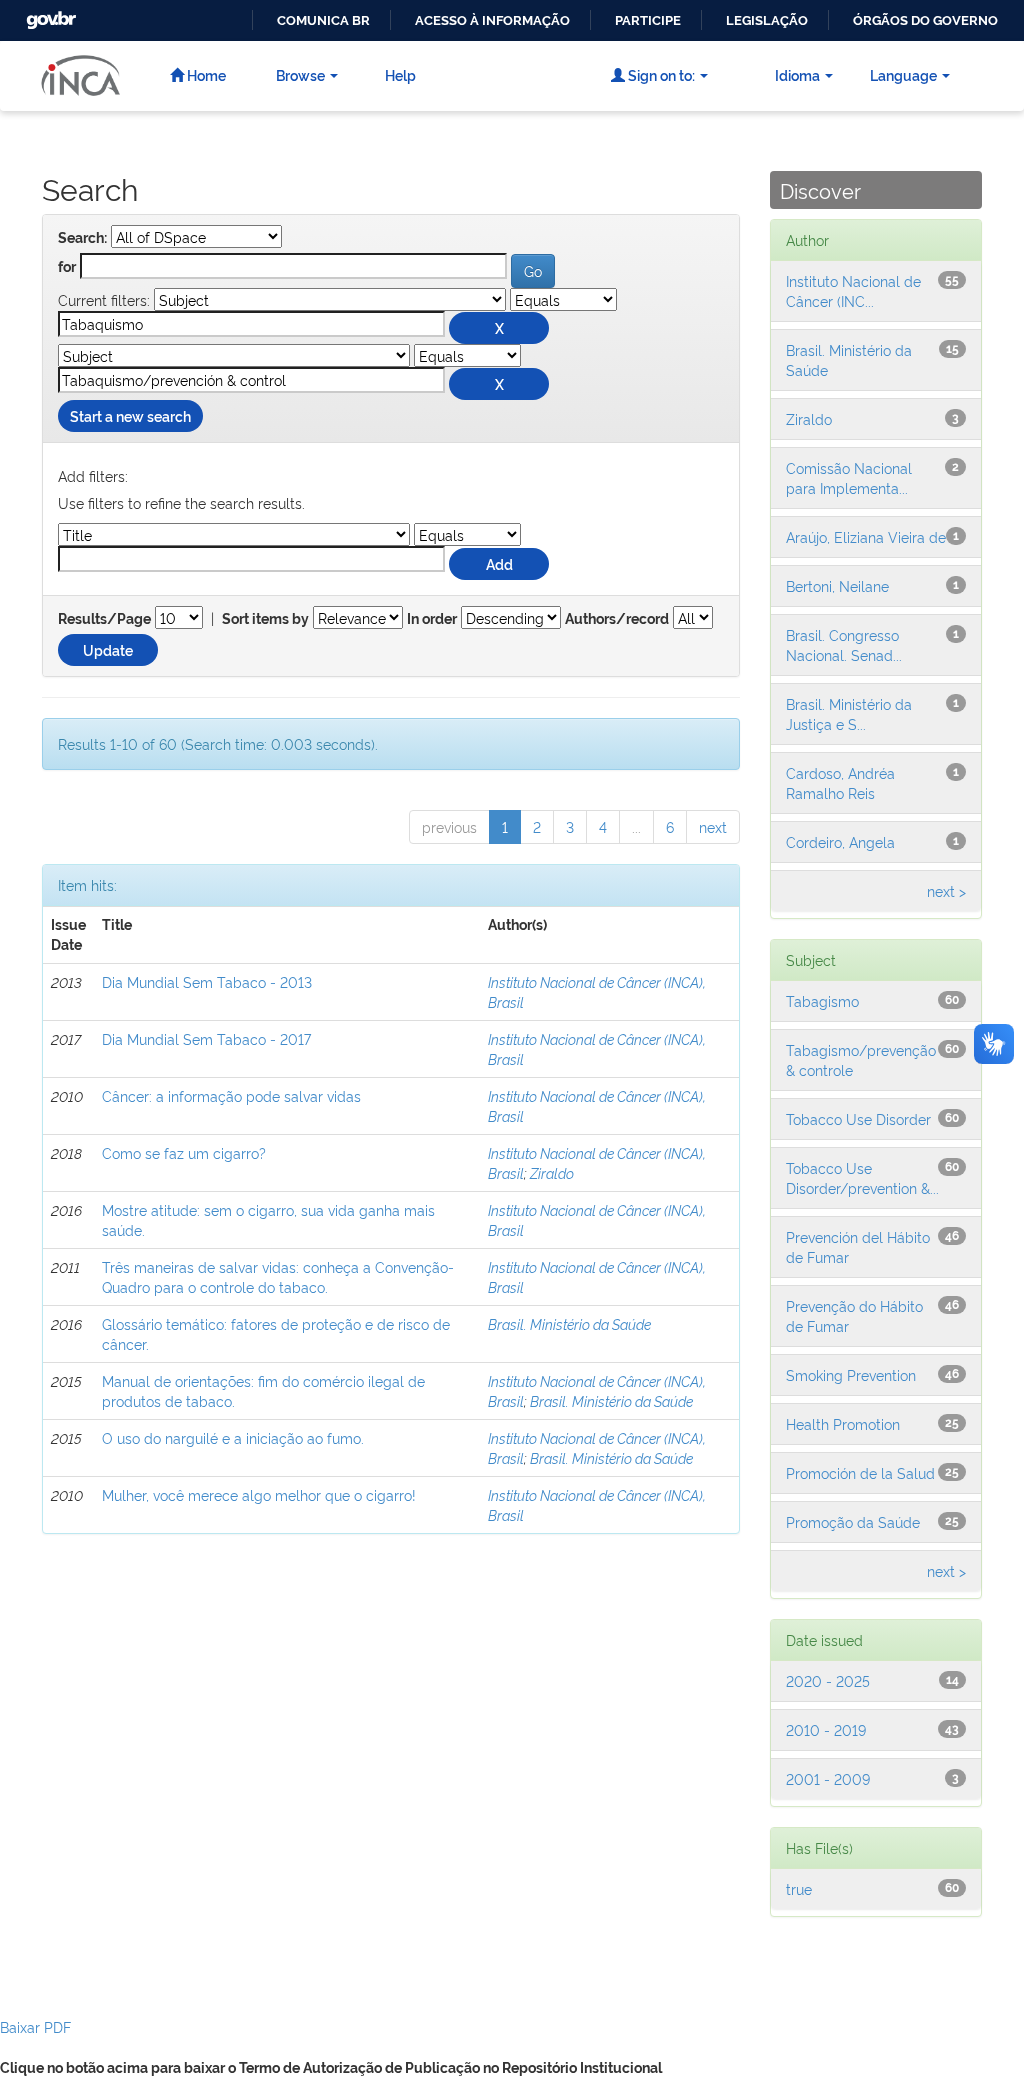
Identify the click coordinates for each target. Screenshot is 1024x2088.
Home (205, 74)
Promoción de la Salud (860, 1472)
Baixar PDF (35, 2026)
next (713, 826)
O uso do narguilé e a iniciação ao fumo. (233, 1437)
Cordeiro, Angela (840, 841)
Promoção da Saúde (853, 1521)
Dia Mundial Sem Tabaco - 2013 (207, 981)
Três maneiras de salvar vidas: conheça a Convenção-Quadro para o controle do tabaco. (278, 1276)
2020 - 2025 (828, 1680)
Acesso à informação (492, 20)
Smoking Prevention (851, 1374)
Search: (82, 238)
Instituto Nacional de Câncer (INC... (853, 290)
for (67, 267)
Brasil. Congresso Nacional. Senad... (844, 644)
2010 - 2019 (826, 1729)
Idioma (797, 74)
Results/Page (104, 619)
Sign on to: (660, 74)
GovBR (49, 14)
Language (903, 74)
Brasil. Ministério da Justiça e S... (849, 713)
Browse (300, 74)
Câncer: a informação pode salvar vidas (231, 1095)
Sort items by (265, 619)
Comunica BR (323, 20)
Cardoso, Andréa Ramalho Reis (840, 782)
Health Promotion (843, 1423)
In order (432, 619)
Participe (648, 20)
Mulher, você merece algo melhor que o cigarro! (259, 1494)
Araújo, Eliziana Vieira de (866, 536)
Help (400, 74)
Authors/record (617, 619)
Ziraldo (552, 1172)
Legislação (767, 20)
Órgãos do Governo (925, 20)
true (799, 1888)
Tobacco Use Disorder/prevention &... (862, 1177)
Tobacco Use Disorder (858, 1118)
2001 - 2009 (828, 1778)
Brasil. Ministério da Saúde (569, 1323)
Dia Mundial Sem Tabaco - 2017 (206, 1038)
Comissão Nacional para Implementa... (849, 477)
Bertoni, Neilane (837, 585)
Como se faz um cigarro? (184, 1152)
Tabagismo (822, 1000)
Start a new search (130, 415)
